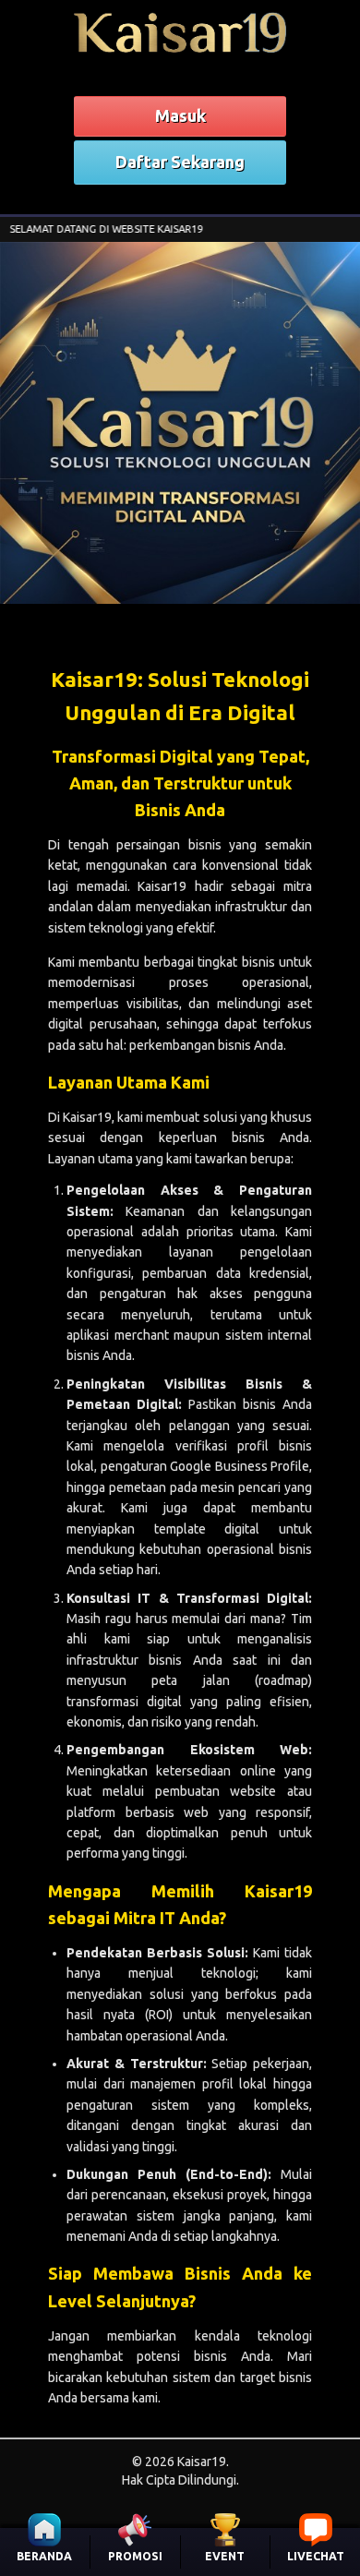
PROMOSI (135, 2556)
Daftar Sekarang (180, 162)
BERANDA (44, 2556)
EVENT (225, 2556)
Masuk (180, 115)
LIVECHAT (316, 2556)
